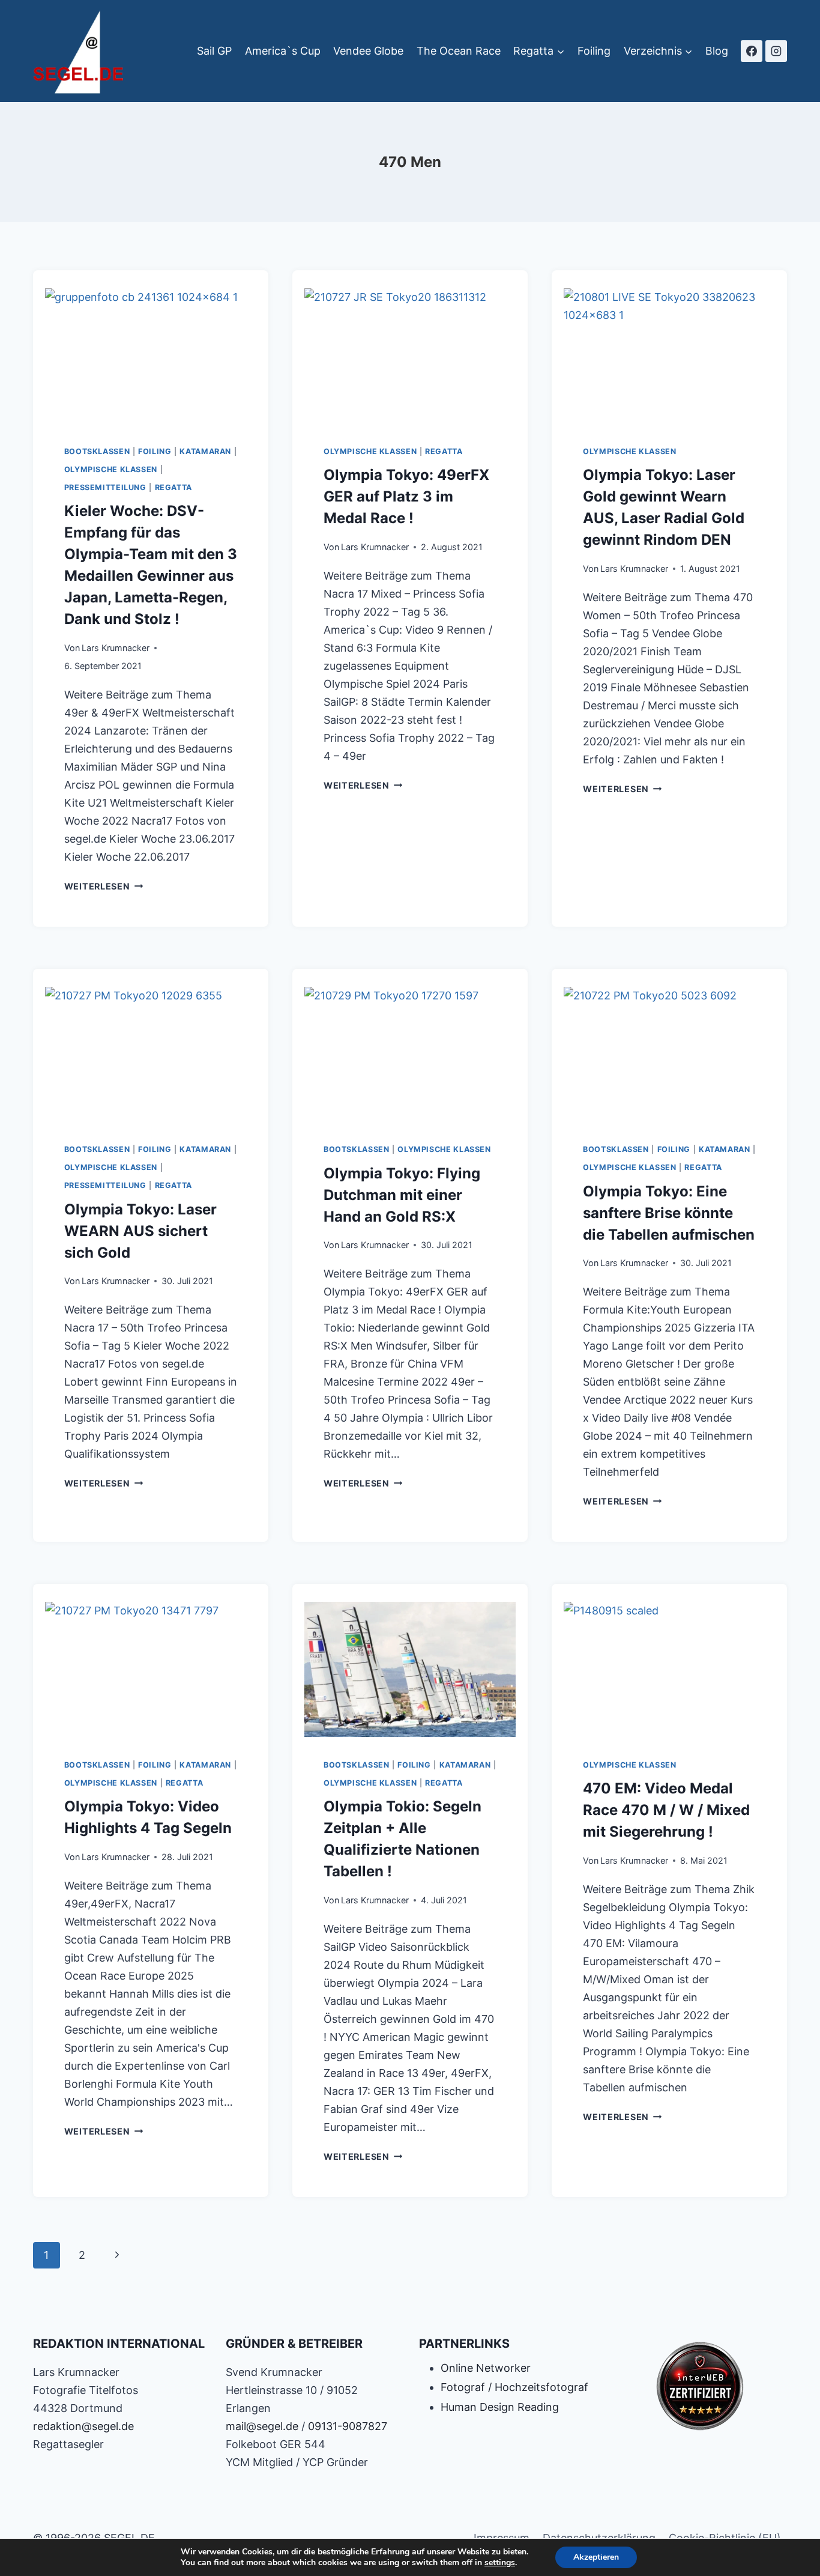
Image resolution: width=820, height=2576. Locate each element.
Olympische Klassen (111, 469)
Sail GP (214, 51)
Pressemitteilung (105, 487)
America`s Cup (283, 51)
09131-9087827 (348, 2426)
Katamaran (205, 451)
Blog (717, 51)
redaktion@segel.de (83, 2426)
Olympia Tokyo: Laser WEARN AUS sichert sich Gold (140, 1231)
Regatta (173, 487)
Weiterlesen (104, 886)
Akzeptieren (596, 2557)
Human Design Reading (500, 2407)
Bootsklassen (97, 451)
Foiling (594, 51)
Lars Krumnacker (116, 648)
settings (500, 2563)
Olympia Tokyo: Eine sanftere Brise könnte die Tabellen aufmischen (669, 1213)
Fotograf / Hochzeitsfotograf (514, 2387)
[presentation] (151, 353)
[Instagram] (776, 51)
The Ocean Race (459, 51)
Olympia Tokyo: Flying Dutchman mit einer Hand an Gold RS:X (402, 1195)
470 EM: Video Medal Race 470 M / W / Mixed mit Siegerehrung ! (666, 1810)
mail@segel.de (262, 2426)
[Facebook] (752, 51)
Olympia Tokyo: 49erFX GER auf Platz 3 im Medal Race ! (406, 496)
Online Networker (486, 2368)
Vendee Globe (368, 51)
